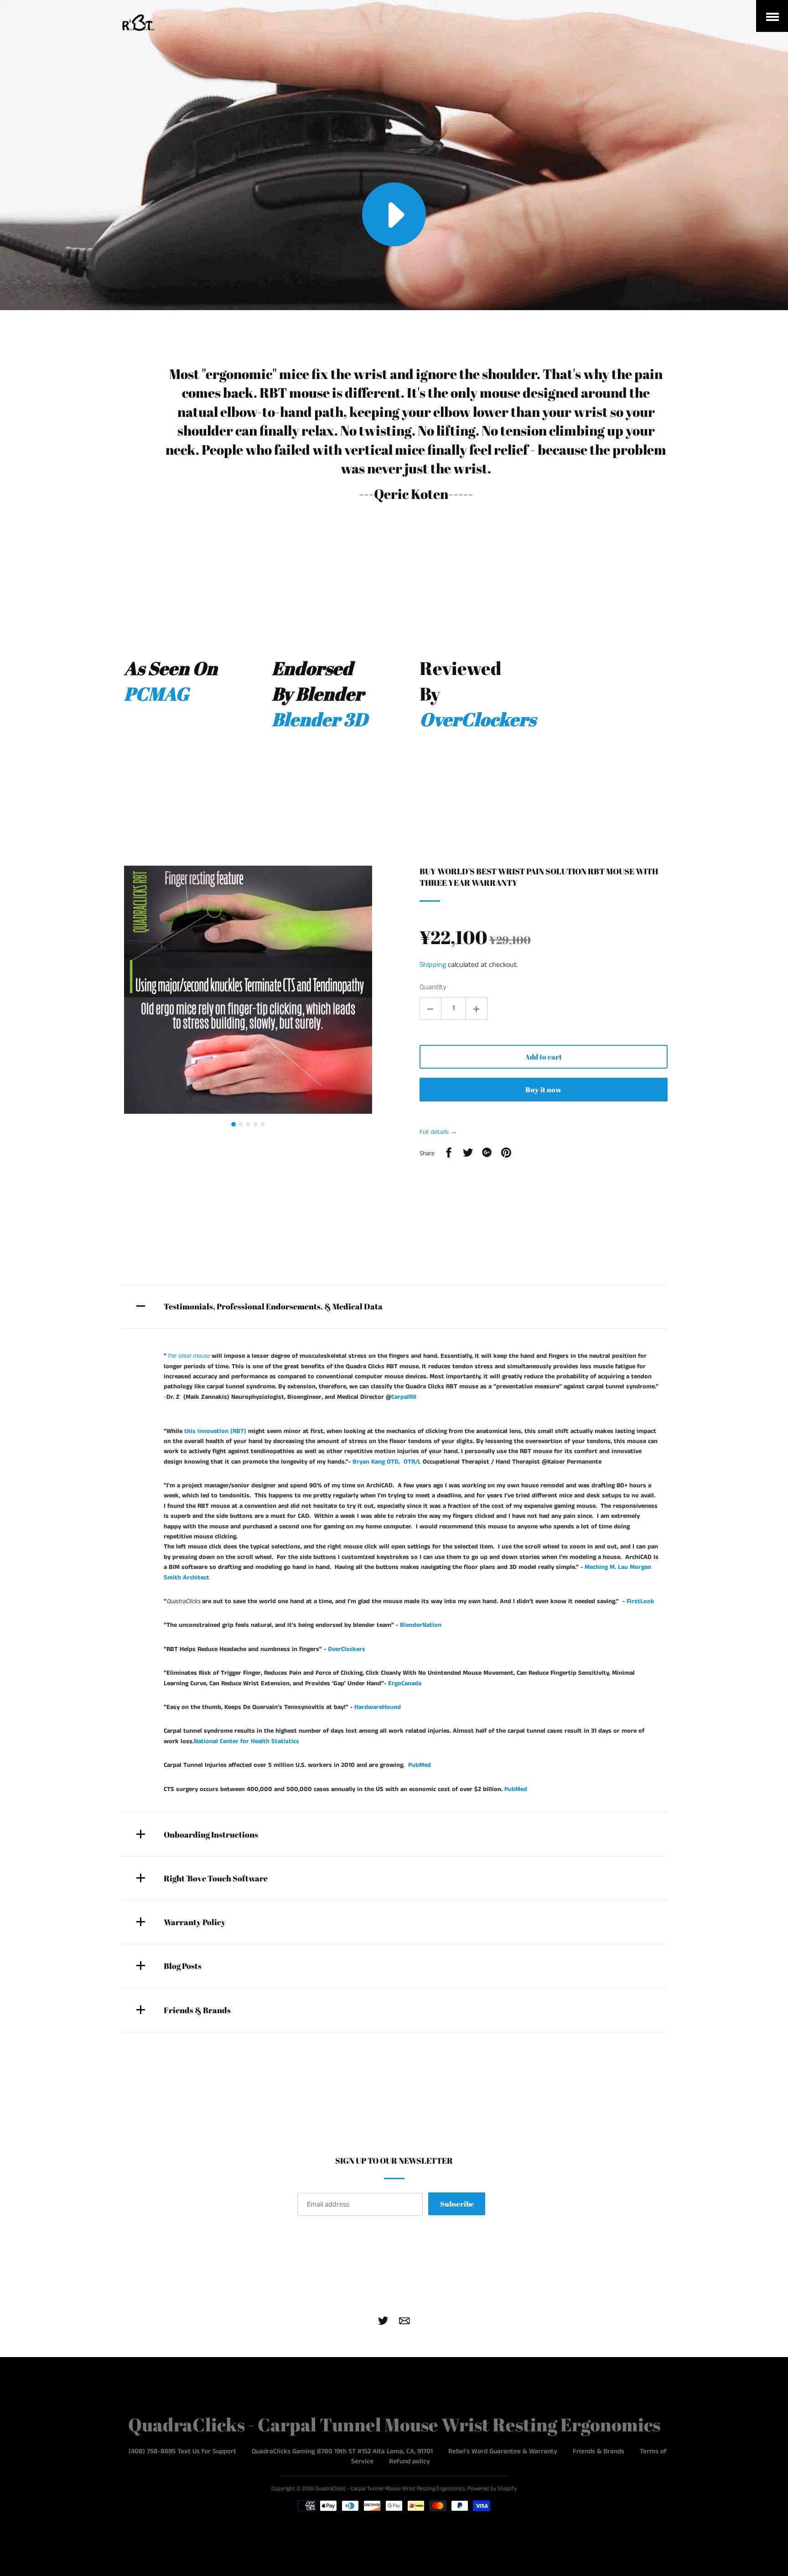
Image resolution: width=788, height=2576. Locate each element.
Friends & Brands (599, 2451)
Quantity (433, 987)
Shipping (433, 965)
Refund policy (410, 2461)
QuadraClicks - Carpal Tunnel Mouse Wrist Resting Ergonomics (394, 2425)
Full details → (438, 1132)
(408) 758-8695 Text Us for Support (182, 2451)
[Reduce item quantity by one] (430, 1008)
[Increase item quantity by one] (477, 1008)
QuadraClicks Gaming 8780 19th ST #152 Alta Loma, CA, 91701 (342, 2451)
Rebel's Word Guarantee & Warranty (503, 2451)
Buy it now (543, 1090)
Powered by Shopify (492, 2489)
